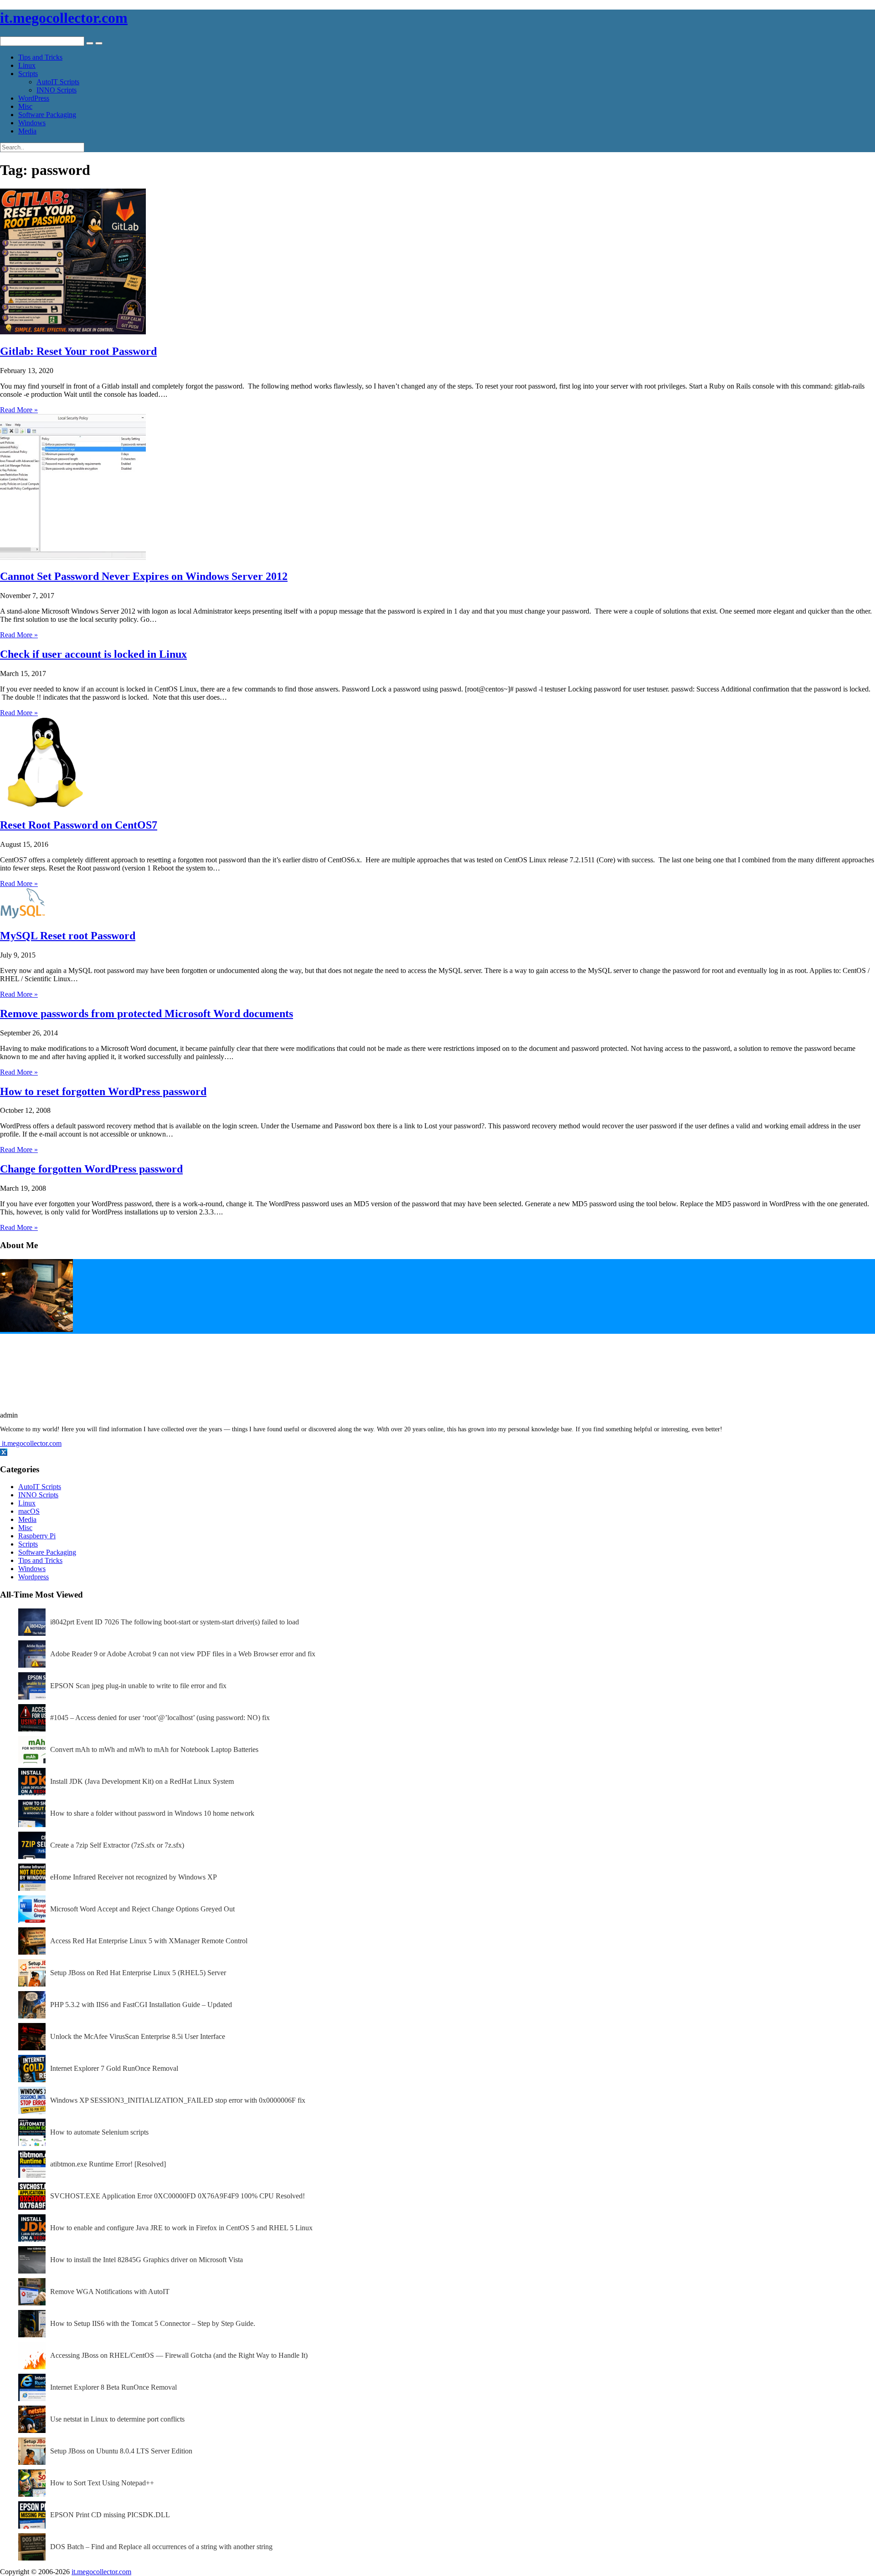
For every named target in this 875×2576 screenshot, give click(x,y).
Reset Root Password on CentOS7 (79, 825)
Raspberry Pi (37, 1536)
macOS (29, 1511)
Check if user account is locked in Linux (93, 654)
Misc (25, 106)
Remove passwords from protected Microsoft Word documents (147, 1014)
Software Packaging (47, 115)
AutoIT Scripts (58, 82)
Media (27, 131)
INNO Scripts (57, 90)
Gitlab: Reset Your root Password (78, 351)
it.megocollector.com (64, 18)
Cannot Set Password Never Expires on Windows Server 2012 (144, 576)
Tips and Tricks (40, 57)
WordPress (34, 98)
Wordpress (33, 1577)
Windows (32, 123)
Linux (27, 65)
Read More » (19, 410)
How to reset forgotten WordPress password (103, 1091)
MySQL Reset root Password (68, 936)
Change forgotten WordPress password (91, 1169)
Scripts (28, 74)
